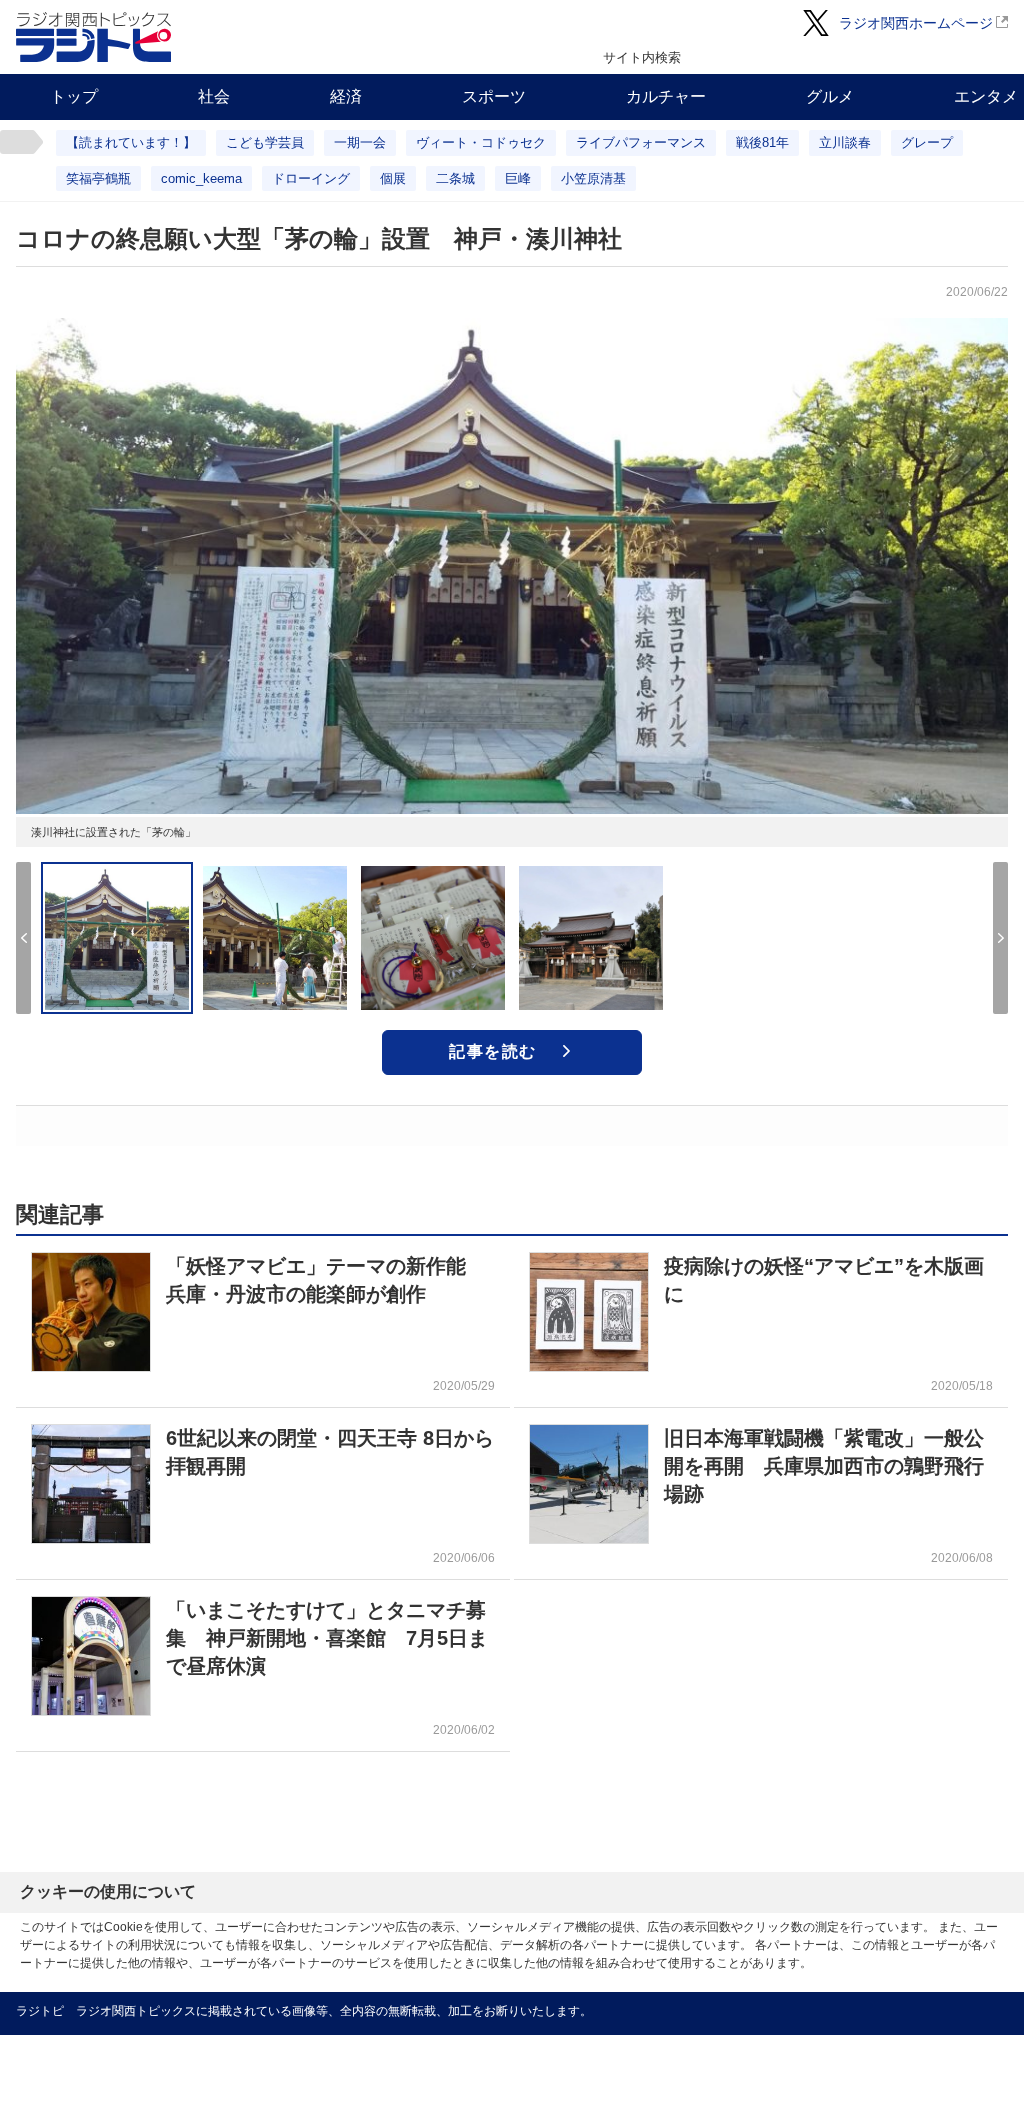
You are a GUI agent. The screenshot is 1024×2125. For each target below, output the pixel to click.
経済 (346, 96)
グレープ (927, 142)
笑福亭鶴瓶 (98, 178)
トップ (74, 96)
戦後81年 (762, 142)
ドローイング (311, 178)
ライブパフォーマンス (641, 142)
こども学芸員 (265, 142)
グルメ (830, 96)
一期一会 (360, 142)
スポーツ (494, 96)
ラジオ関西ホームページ (916, 23)
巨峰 (518, 178)
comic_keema (201, 178)
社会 (214, 96)
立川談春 (845, 142)
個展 (393, 178)
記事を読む (493, 1051)
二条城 (455, 178)
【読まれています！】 (131, 142)
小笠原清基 (593, 178)
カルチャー (666, 96)
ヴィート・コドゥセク (481, 142)
